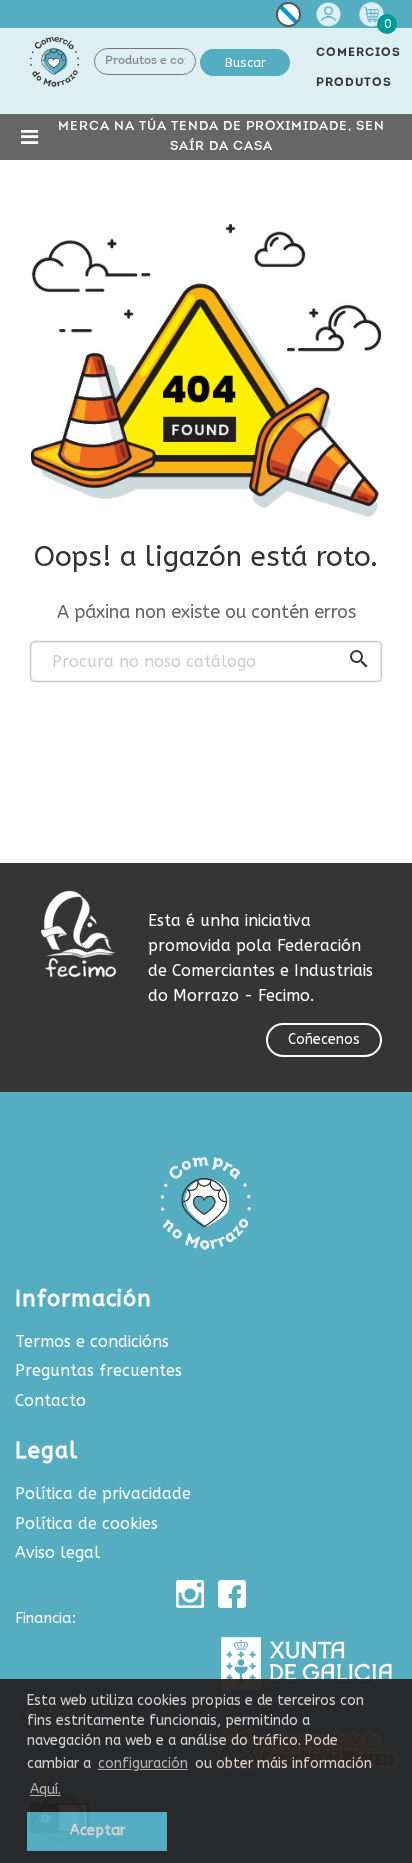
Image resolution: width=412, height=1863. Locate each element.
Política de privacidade (103, 1493)
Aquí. (45, 1789)
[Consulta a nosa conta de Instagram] (190, 1594)
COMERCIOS (358, 53)
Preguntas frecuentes (98, 1370)
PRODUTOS (354, 83)
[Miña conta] (331, 14)
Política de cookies (86, 1523)
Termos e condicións (92, 1341)
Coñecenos (324, 1039)
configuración (143, 1763)
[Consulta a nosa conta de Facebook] (232, 1594)
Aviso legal (57, 1552)
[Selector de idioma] (288, 18)
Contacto (50, 1400)
